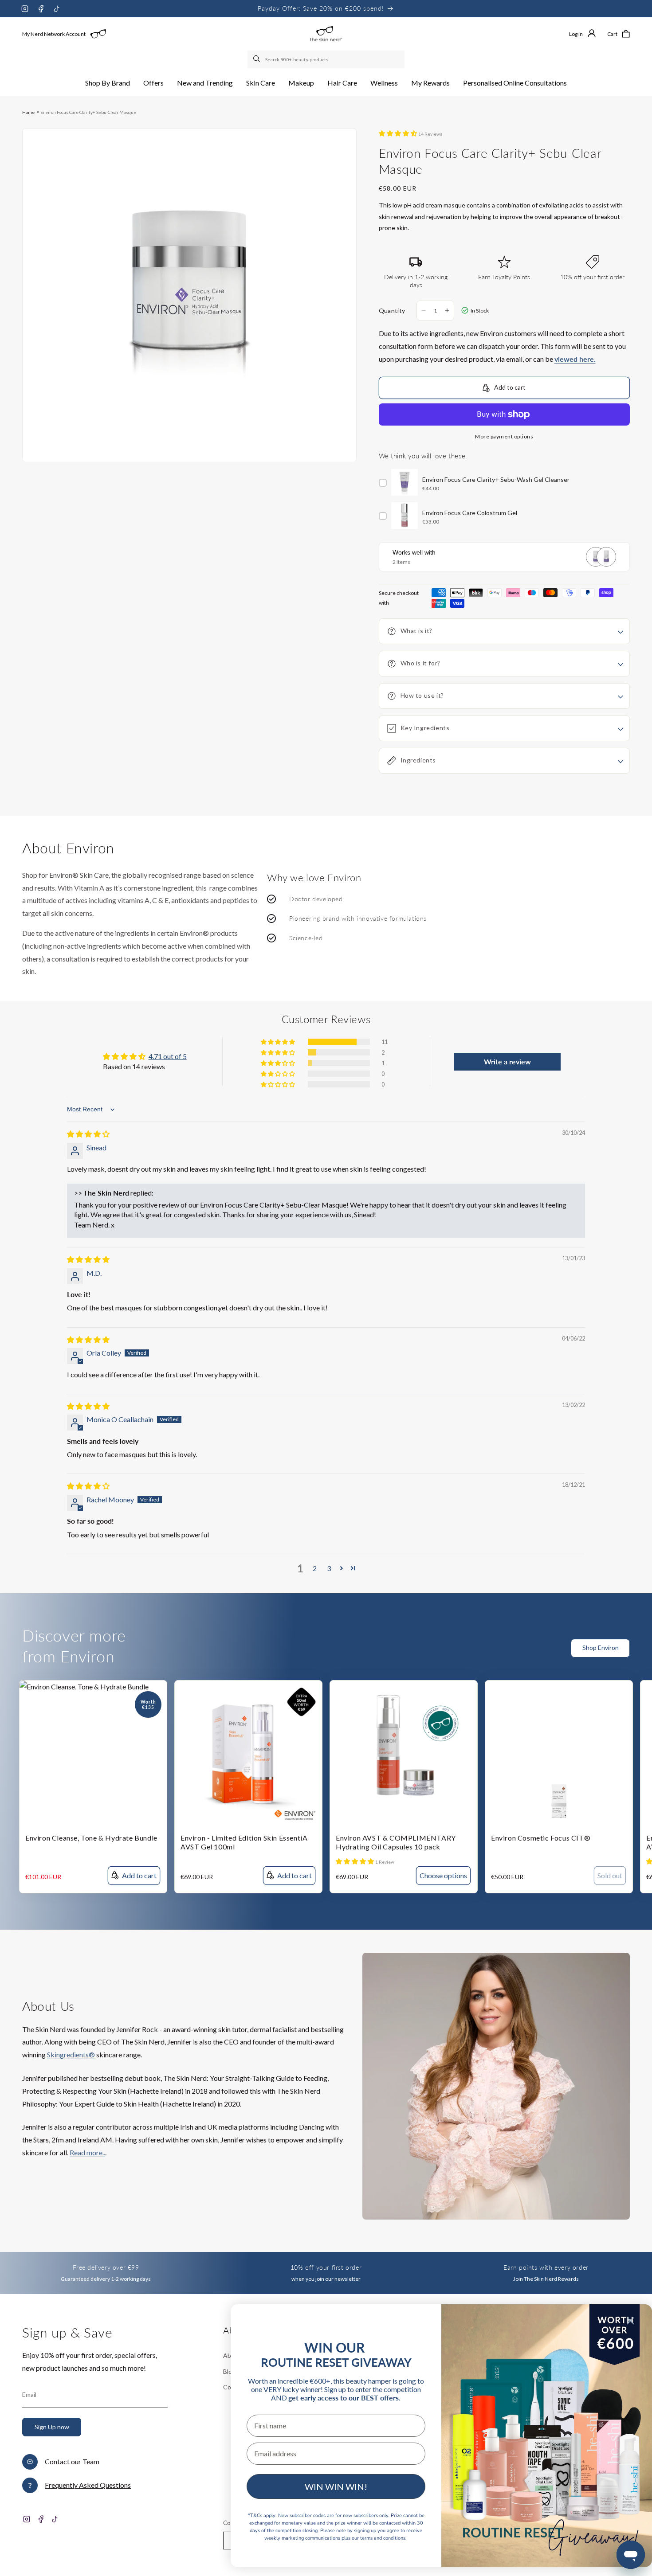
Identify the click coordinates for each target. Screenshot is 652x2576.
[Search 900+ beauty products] (257, 59)
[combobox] (326, 59)
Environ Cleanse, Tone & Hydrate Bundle (91, 1838)
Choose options (443, 1875)
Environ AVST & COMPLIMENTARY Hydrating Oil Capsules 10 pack (396, 1842)
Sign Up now (52, 2427)
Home (28, 112)
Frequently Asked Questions (88, 2485)
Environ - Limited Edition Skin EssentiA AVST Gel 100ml (244, 1842)
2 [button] (315, 1568)
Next (645, 1653)
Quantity (392, 311)
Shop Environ (601, 1648)
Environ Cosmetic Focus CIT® (541, 1838)
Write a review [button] (507, 1061)
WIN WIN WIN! (336, 2486)
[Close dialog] (630, 2321)
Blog (229, 2371)
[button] (108, 83)
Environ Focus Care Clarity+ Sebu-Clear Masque (88, 112)
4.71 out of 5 (168, 1056)
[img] (88, 1134)
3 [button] (329, 1568)
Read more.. (87, 2152)
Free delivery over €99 (106, 2267)
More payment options (504, 436)
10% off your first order (326, 2267)
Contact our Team (72, 2461)
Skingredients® (71, 2054)
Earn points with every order (546, 2267)
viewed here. (575, 359)
